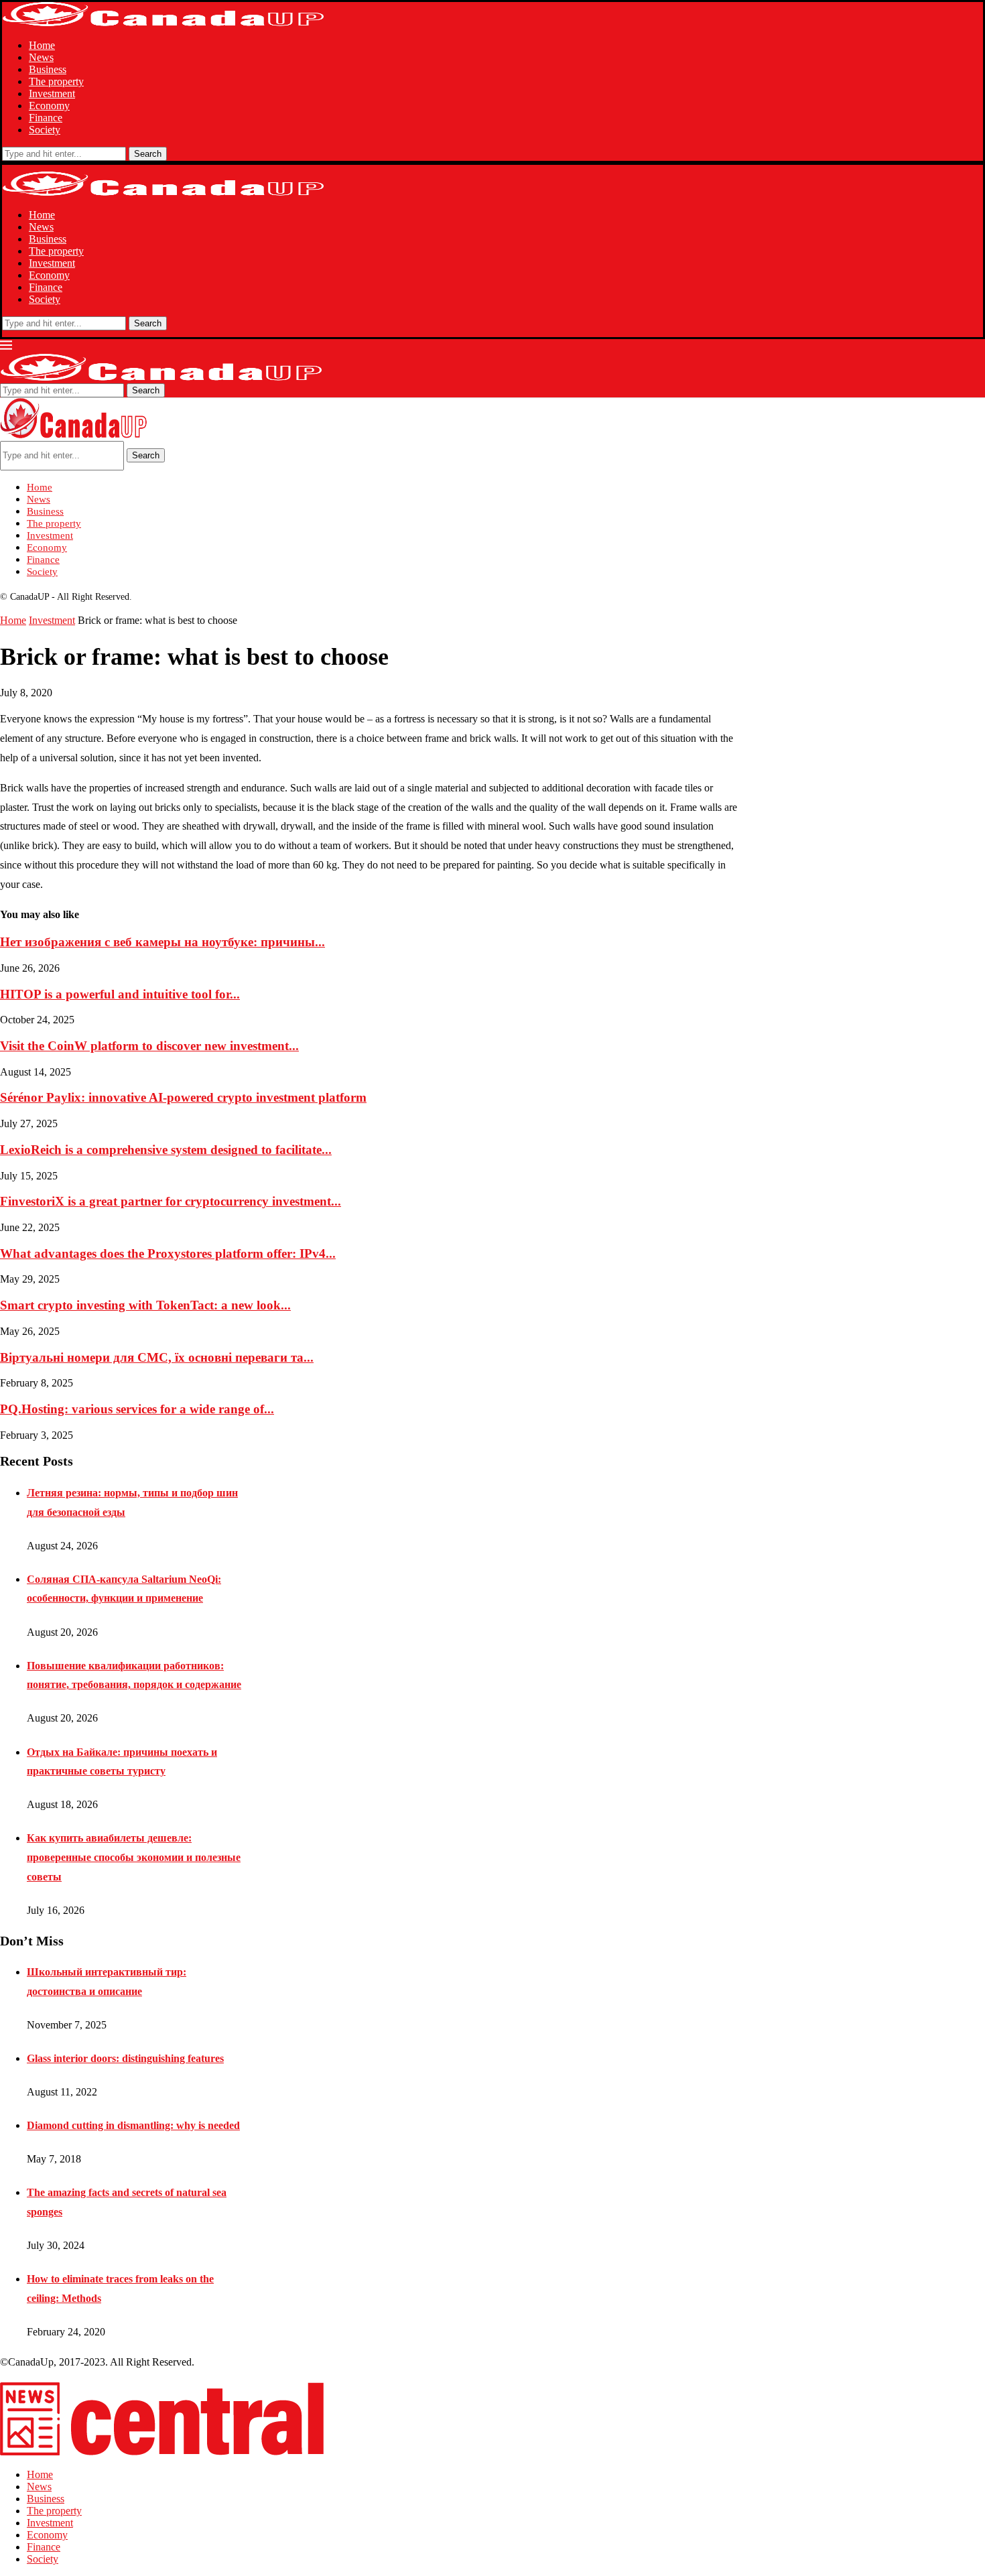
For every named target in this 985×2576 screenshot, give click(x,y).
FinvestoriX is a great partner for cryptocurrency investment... (171, 1201)
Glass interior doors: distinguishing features (125, 2058)
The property (56, 81)
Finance (46, 118)
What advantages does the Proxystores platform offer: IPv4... (168, 1253)
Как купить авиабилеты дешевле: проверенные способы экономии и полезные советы (134, 1857)
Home (42, 45)
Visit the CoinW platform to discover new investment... (149, 1046)
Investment (52, 93)
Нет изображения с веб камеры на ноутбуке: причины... (162, 942)
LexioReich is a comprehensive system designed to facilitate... (166, 1150)
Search (148, 154)
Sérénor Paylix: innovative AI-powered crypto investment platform (183, 1097)
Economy (49, 106)
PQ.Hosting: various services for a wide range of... (137, 1409)
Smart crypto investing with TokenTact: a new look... (145, 1305)
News (41, 57)
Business (48, 69)
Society (45, 130)
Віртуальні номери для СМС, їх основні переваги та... (157, 1357)
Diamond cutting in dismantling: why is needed (133, 2125)
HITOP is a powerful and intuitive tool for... (120, 994)
